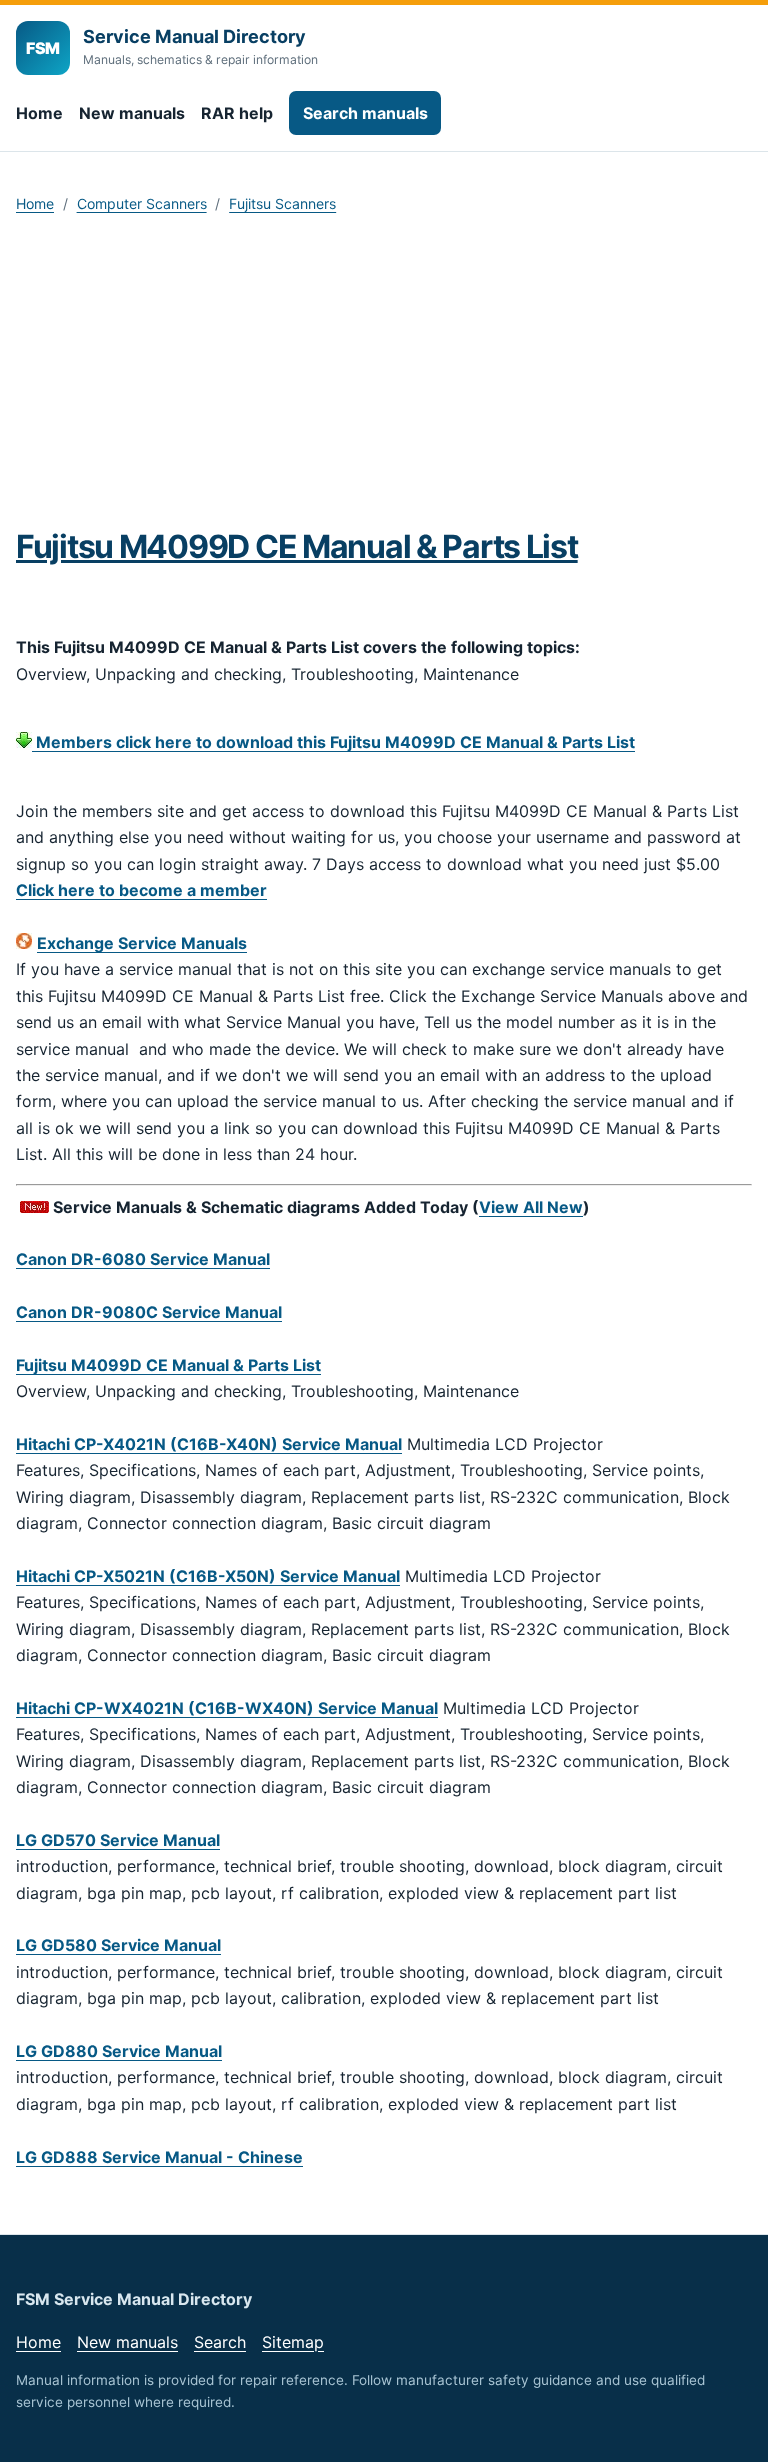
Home (39, 113)
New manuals (132, 113)
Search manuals (365, 113)
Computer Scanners (142, 203)
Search (220, 2342)
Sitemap (293, 2342)
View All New (531, 1207)
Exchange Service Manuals (142, 943)
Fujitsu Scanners (282, 203)
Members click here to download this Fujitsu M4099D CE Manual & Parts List (333, 742)
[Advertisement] (384, 378)
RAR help (237, 113)
